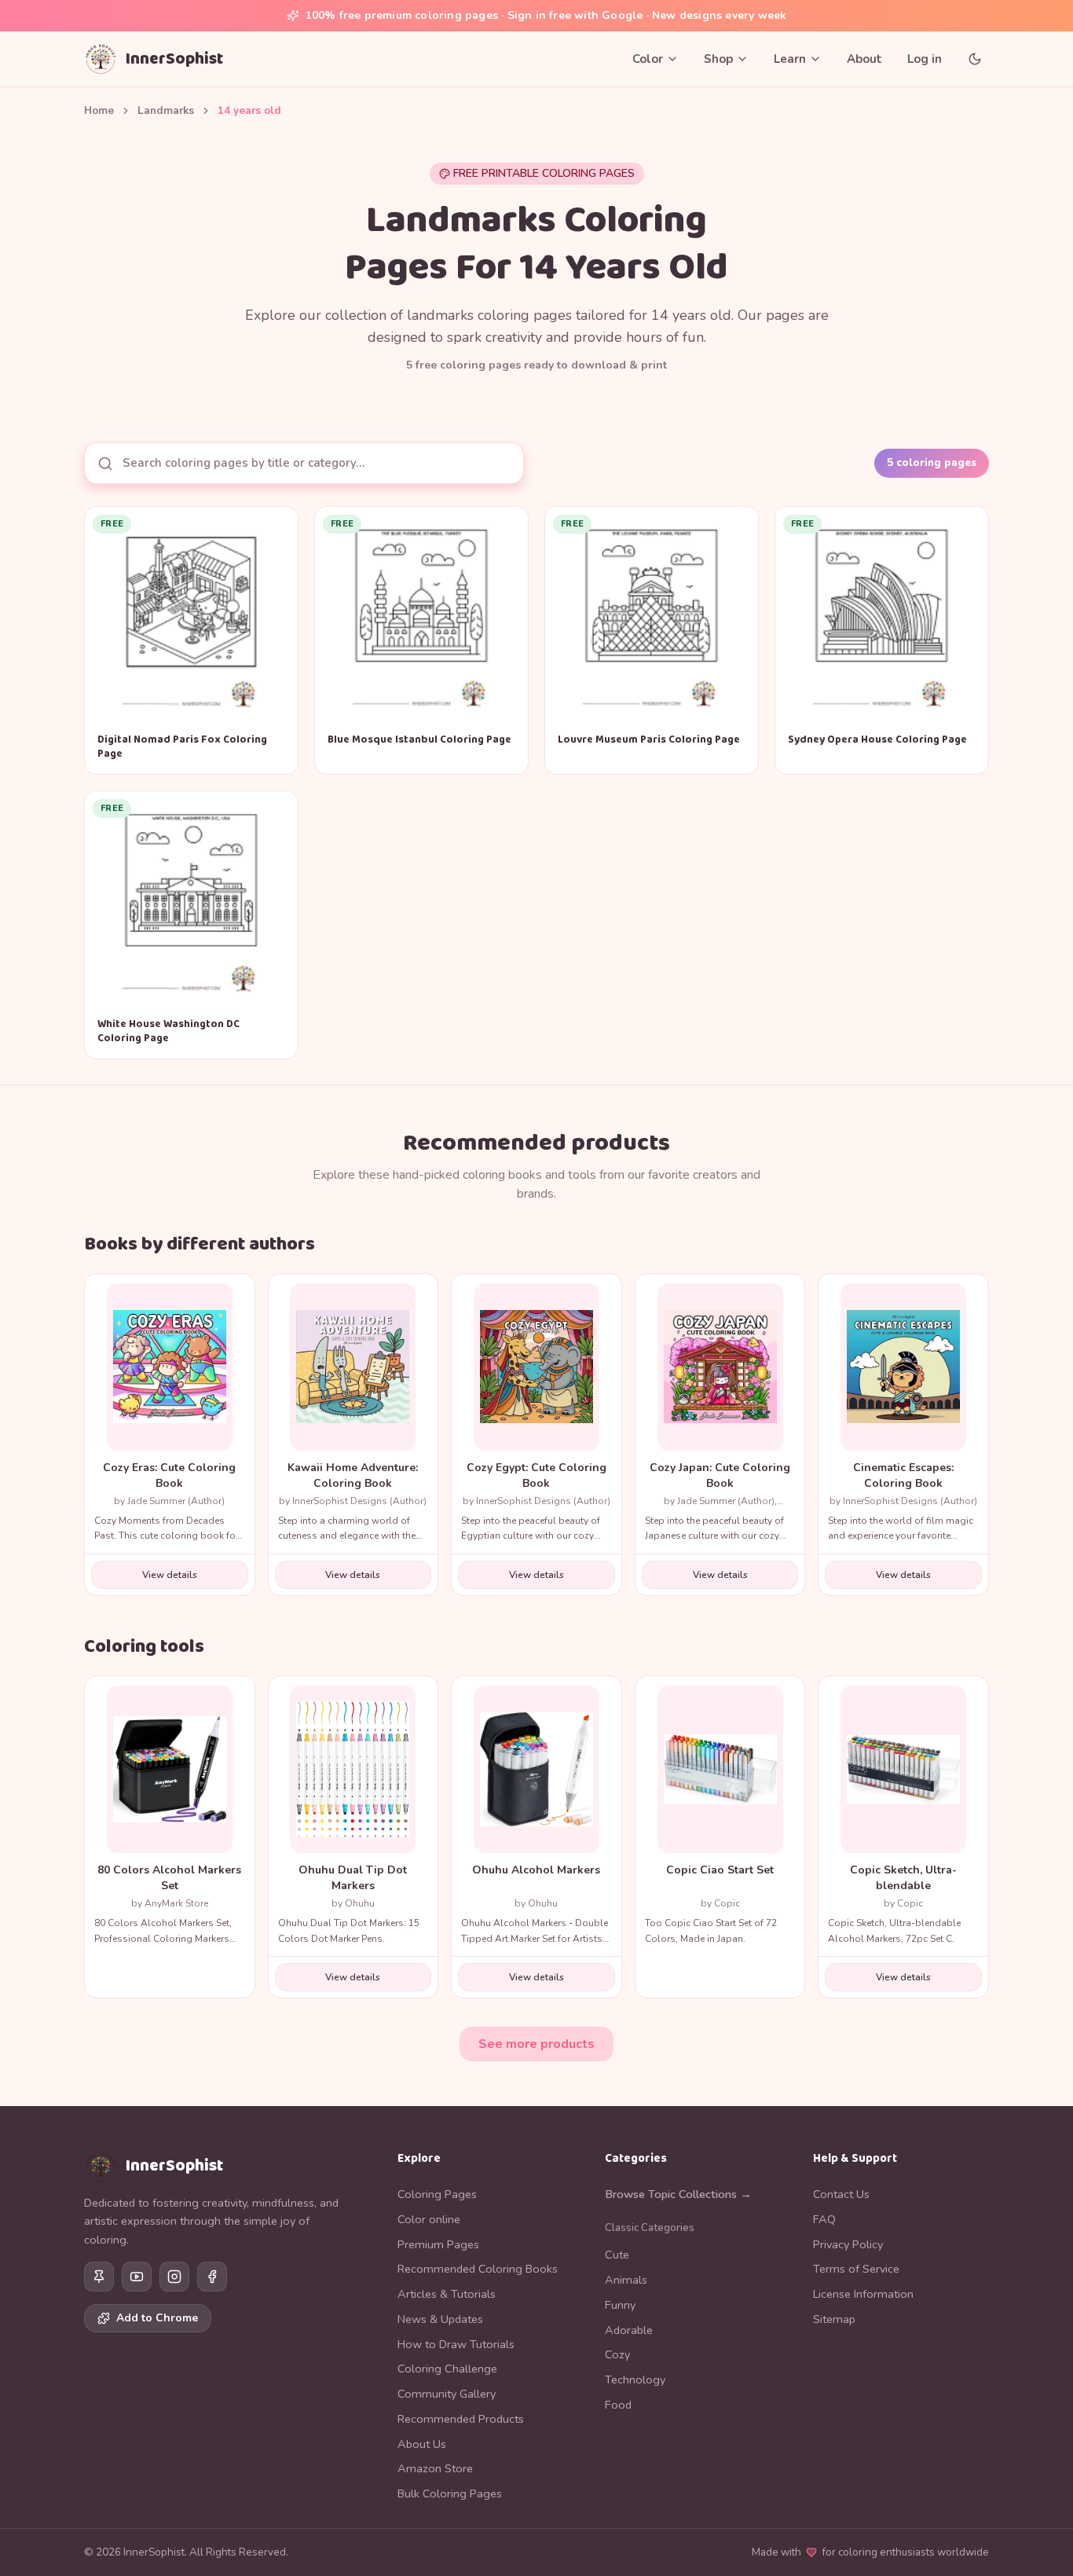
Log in (925, 59)
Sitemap (834, 2319)
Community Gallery (447, 2394)
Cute (617, 2255)
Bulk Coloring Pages (450, 2493)
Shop (718, 59)
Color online (429, 2219)
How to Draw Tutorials (456, 2344)
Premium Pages (438, 2244)
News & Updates (440, 2319)
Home (99, 110)
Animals (626, 2280)
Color (648, 59)
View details (170, 1575)
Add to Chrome (157, 2318)
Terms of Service (856, 2269)
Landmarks (166, 110)
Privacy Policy (848, 2244)
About (864, 59)
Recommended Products (461, 2419)
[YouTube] (137, 2277)
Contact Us (841, 2194)
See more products (536, 2044)
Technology (635, 2380)
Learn (790, 59)
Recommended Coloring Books (478, 2269)
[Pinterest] (99, 2277)
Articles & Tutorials (447, 2294)
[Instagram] (174, 2277)
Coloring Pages (437, 2194)
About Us (422, 2444)
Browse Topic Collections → (678, 2194)
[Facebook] (212, 2277)
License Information (863, 2294)
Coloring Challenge (447, 2369)
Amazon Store (435, 2468)
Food (618, 2405)
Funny (620, 2305)
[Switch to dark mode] (975, 59)
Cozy (617, 2354)
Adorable (629, 2330)
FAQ (824, 2219)
